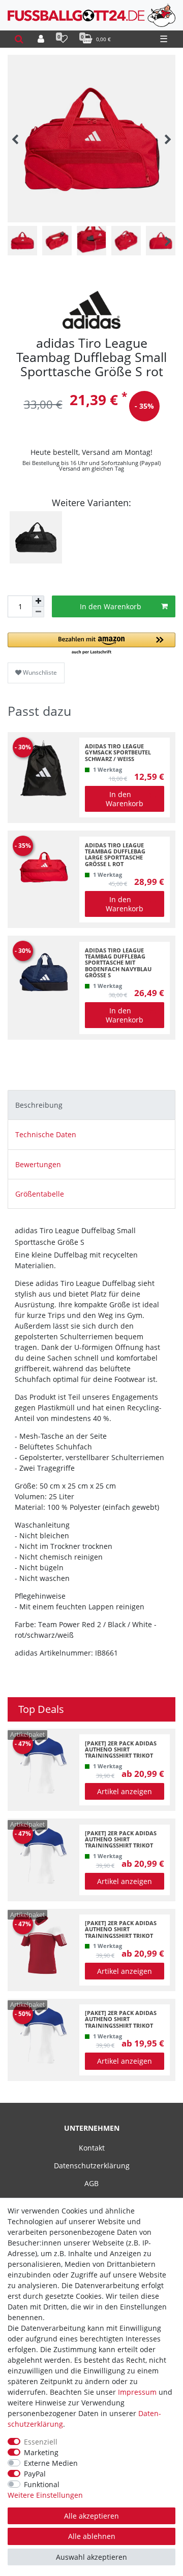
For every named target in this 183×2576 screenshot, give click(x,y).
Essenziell (41, 2442)
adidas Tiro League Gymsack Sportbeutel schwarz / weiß (118, 753)
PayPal (35, 2474)
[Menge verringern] (38, 612)
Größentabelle (40, 1194)
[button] (91, 644)
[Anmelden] (41, 39)
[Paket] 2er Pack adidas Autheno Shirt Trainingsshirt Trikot (121, 1750)
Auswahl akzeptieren (91, 2557)
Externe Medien (51, 2463)
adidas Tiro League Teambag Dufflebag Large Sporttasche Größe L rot (115, 855)
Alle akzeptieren (91, 2516)
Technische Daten (46, 1134)
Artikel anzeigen (125, 1791)
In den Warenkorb (111, 606)
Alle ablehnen (92, 2536)
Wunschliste (39, 672)
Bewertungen (38, 1164)
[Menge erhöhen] (38, 601)
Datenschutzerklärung (92, 2166)
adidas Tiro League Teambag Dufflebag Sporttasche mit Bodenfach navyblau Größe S (118, 963)
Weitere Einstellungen (45, 2495)
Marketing (41, 2452)
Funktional (42, 2484)
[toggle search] (19, 39)
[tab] (91, 1105)
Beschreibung (39, 1105)
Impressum (137, 2392)
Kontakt (92, 2148)
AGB (91, 2183)
